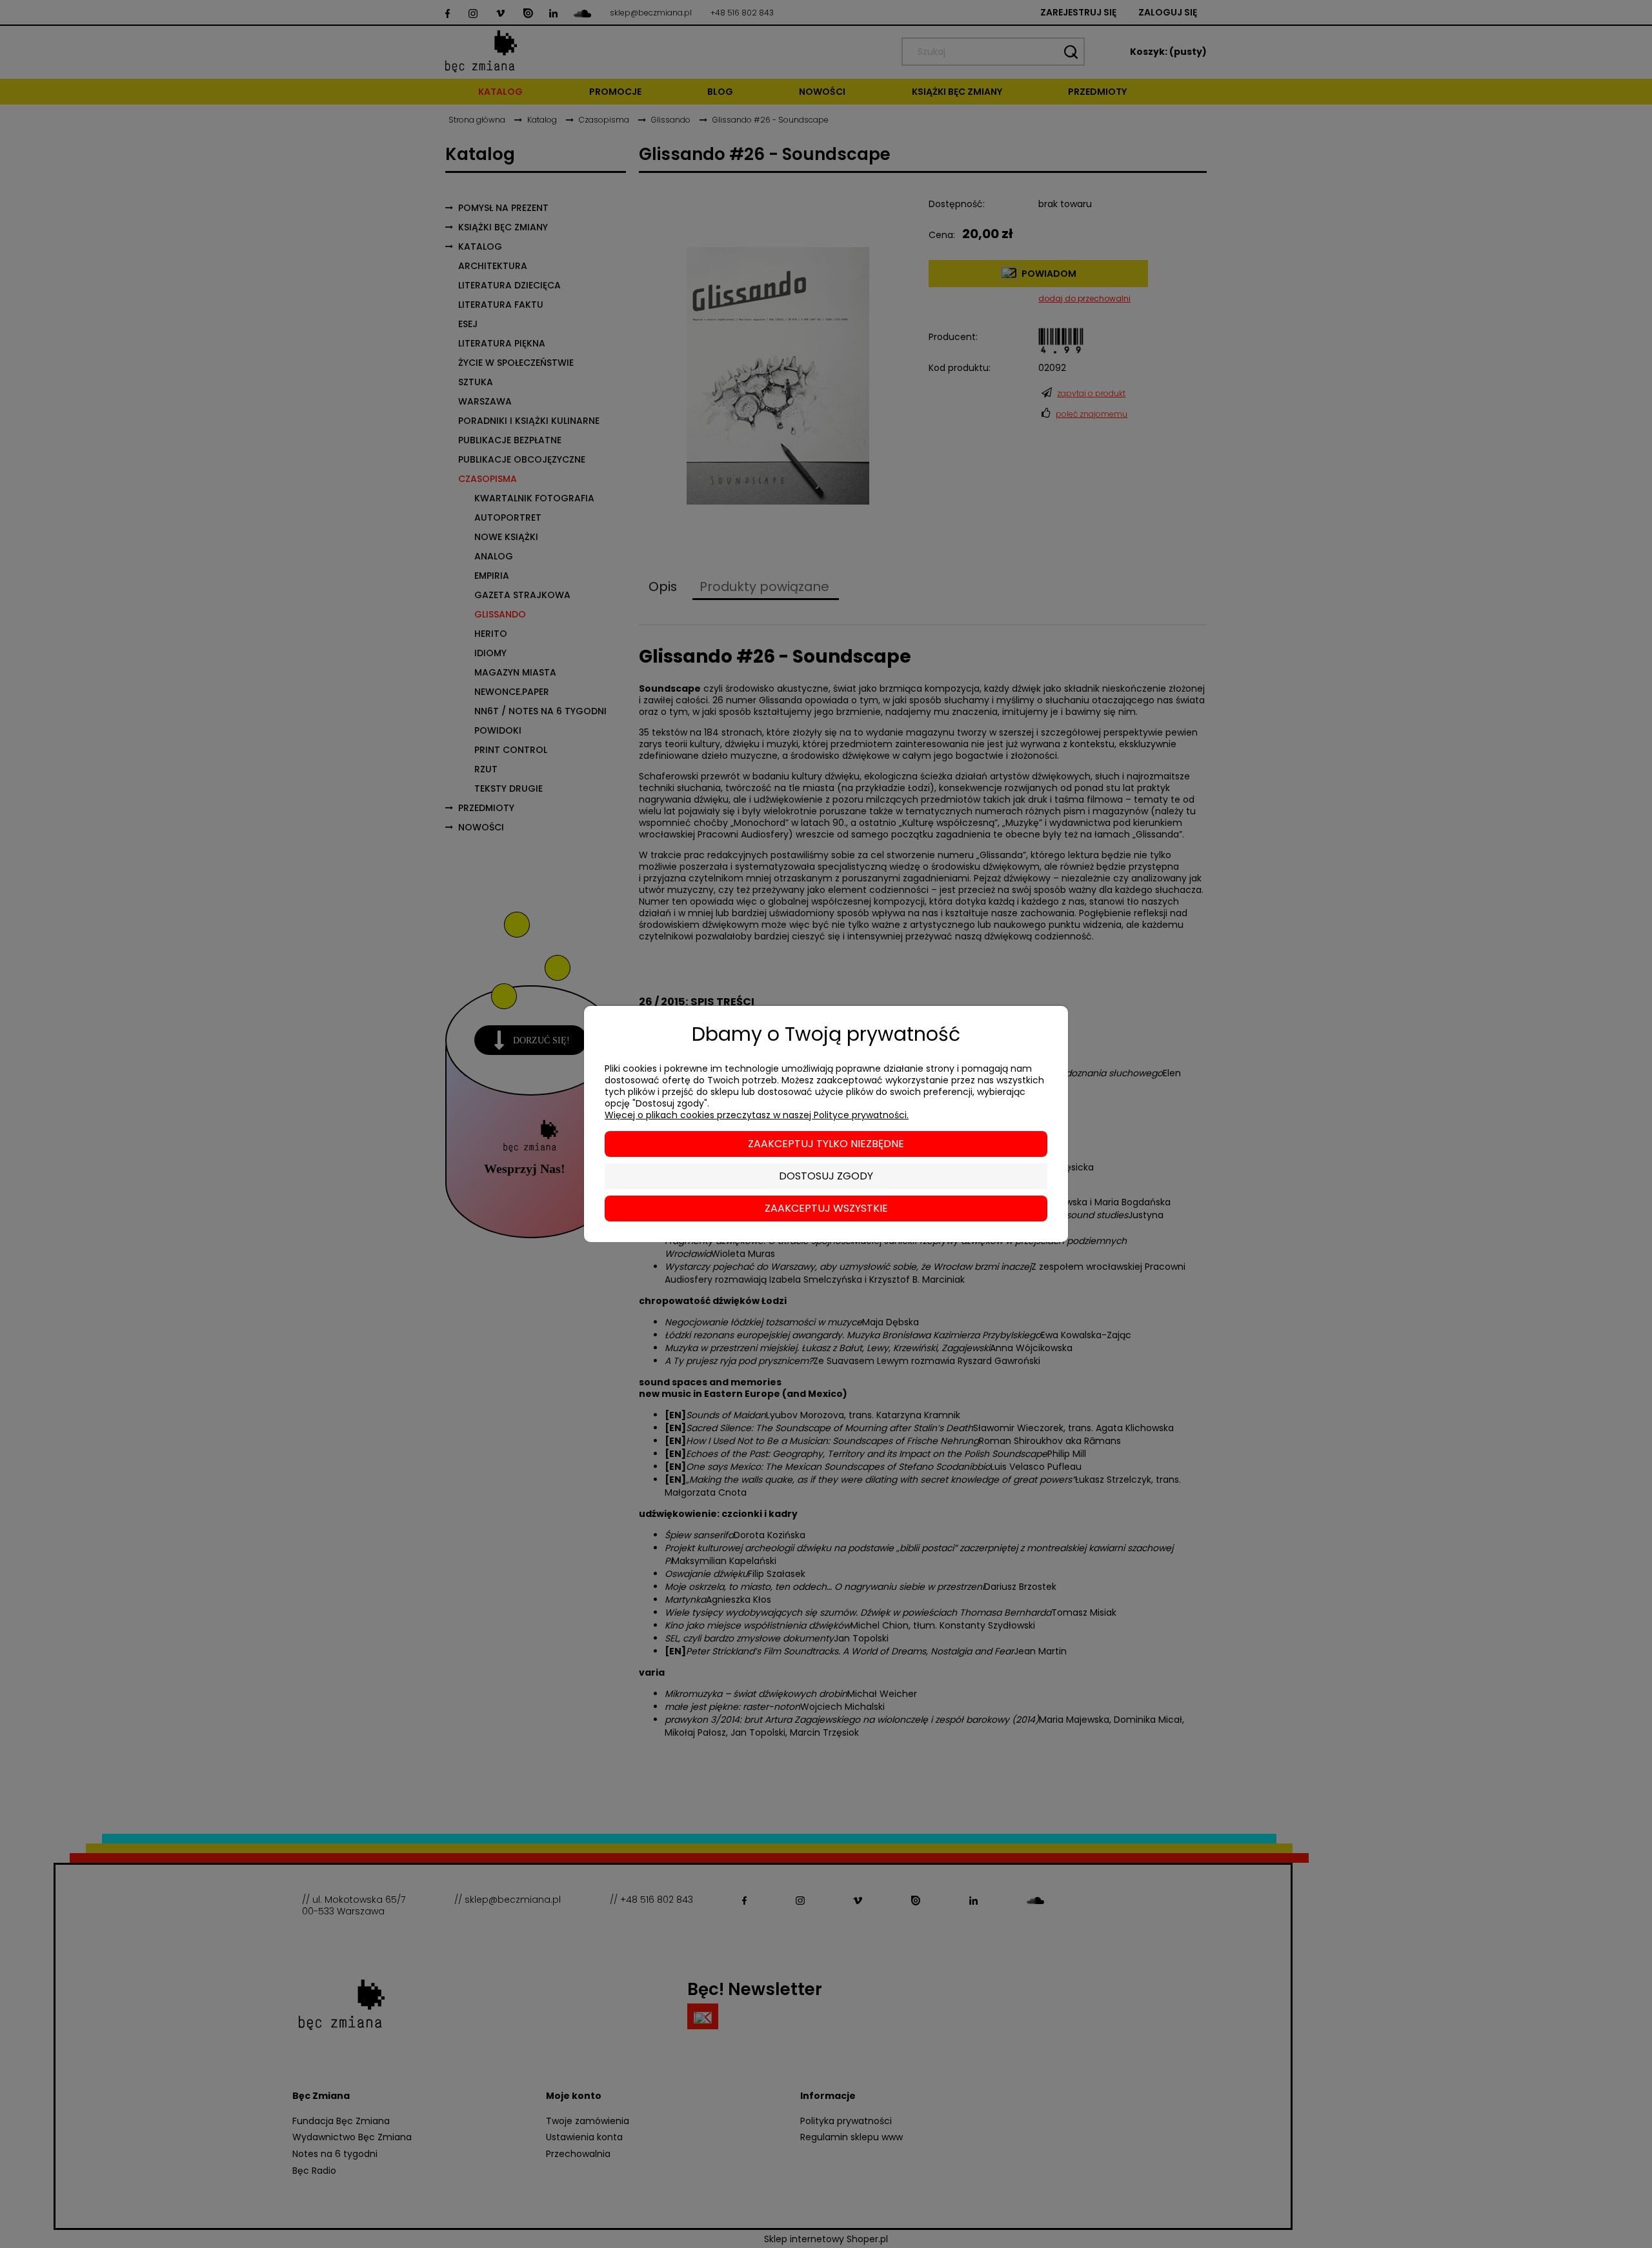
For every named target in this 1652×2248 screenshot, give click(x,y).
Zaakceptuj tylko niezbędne (826, 1144)
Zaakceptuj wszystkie (826, 1208)
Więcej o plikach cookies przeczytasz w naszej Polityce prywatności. (757, 1115)
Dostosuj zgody (826, 1176)
